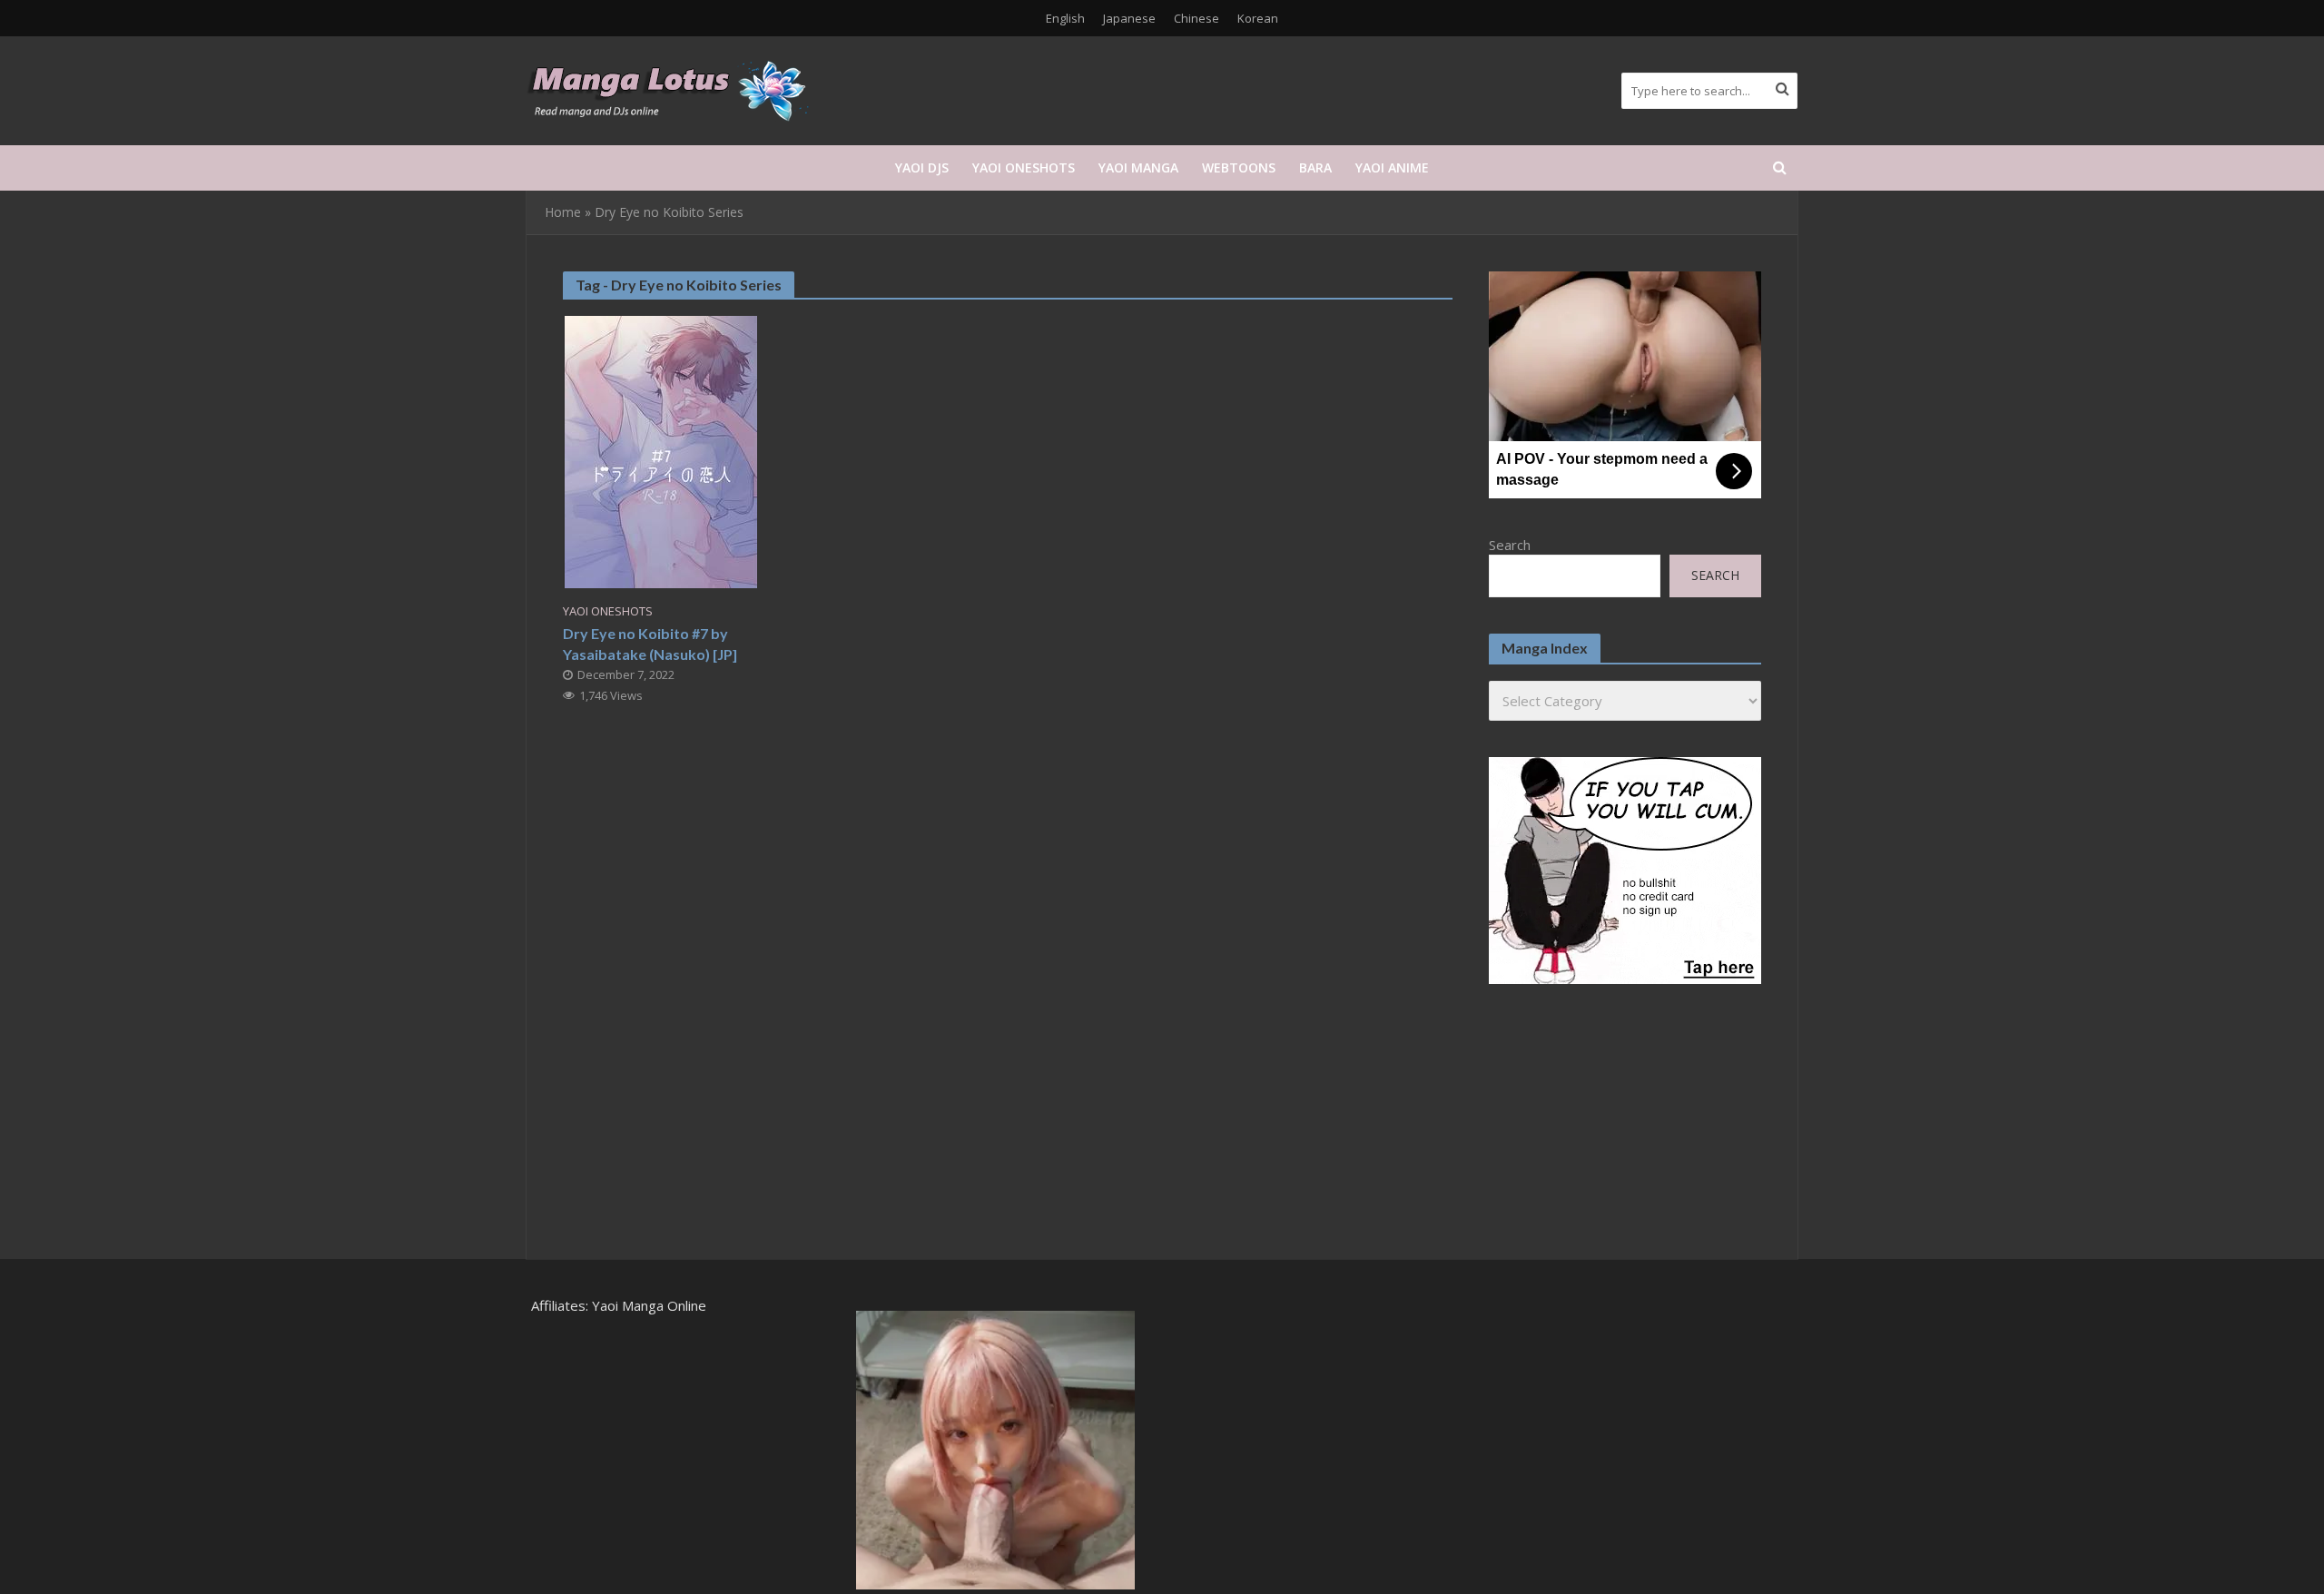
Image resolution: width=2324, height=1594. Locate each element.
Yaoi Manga (1138, 167)
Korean (1258, 18)
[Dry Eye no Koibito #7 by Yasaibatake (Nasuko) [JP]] (661, 450)
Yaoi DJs (922, 167)
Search (1510, 545)
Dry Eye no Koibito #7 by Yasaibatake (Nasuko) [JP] (650, 644)
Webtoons (1239, 167)
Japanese (1129, 18)
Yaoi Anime (1392, 167)
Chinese (1196, 18)
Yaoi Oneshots (1024, 167)
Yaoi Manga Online (649, 1305)
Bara (1315, 167)
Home (563, 212)
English (1065, 18)
